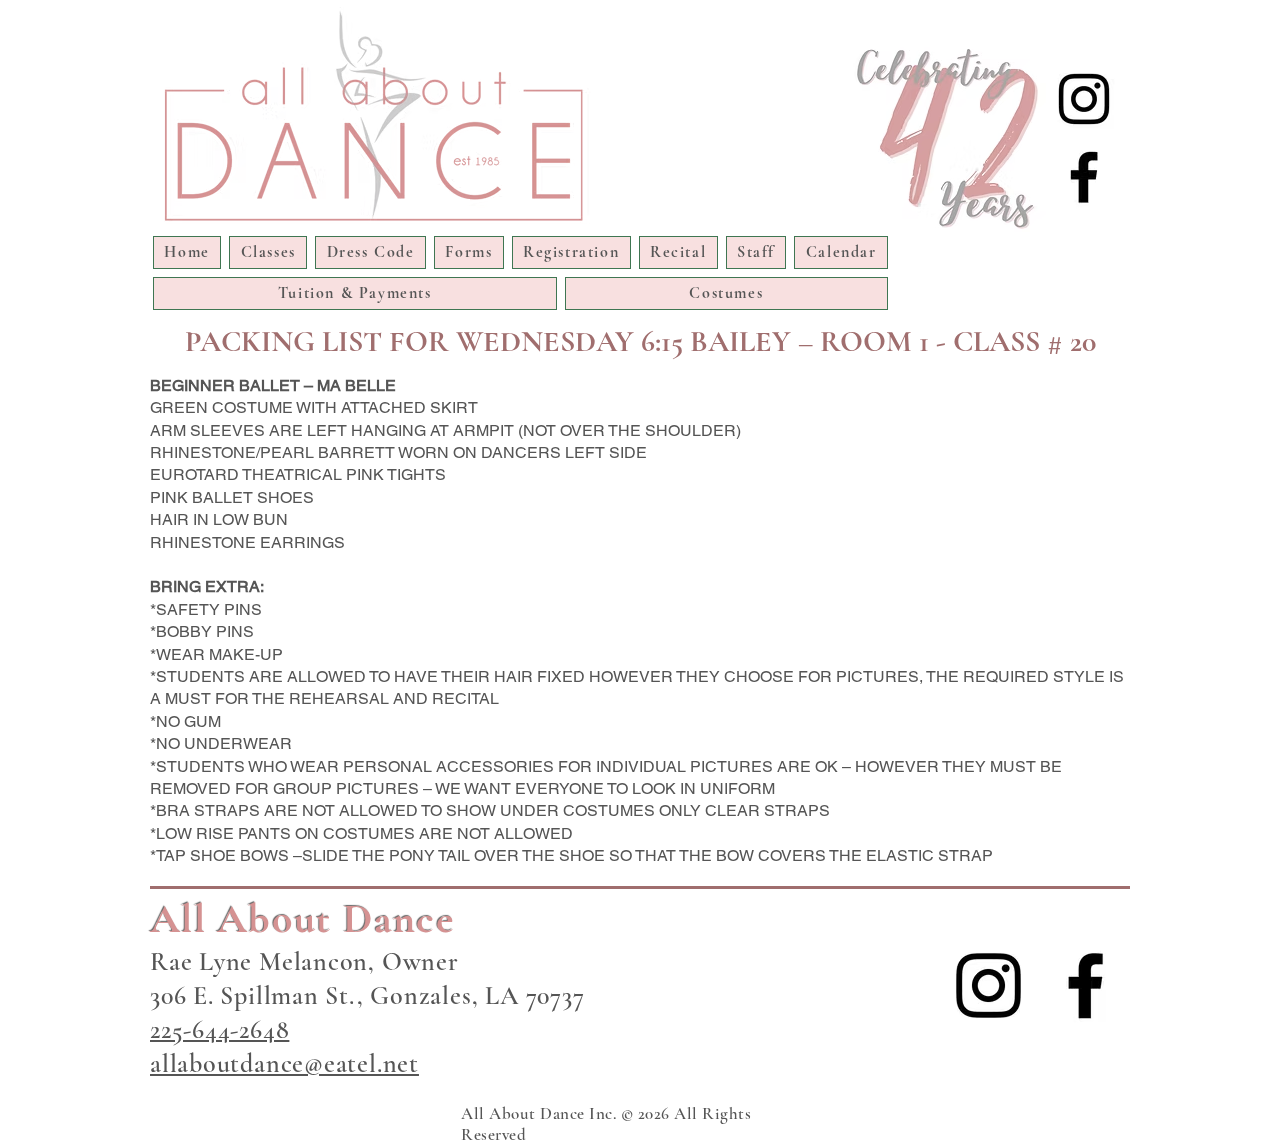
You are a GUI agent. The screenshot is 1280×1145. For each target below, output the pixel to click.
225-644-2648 (219, 1029)
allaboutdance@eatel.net (284, 1063)
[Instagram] (1084, 99)
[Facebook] (1084, 177)
